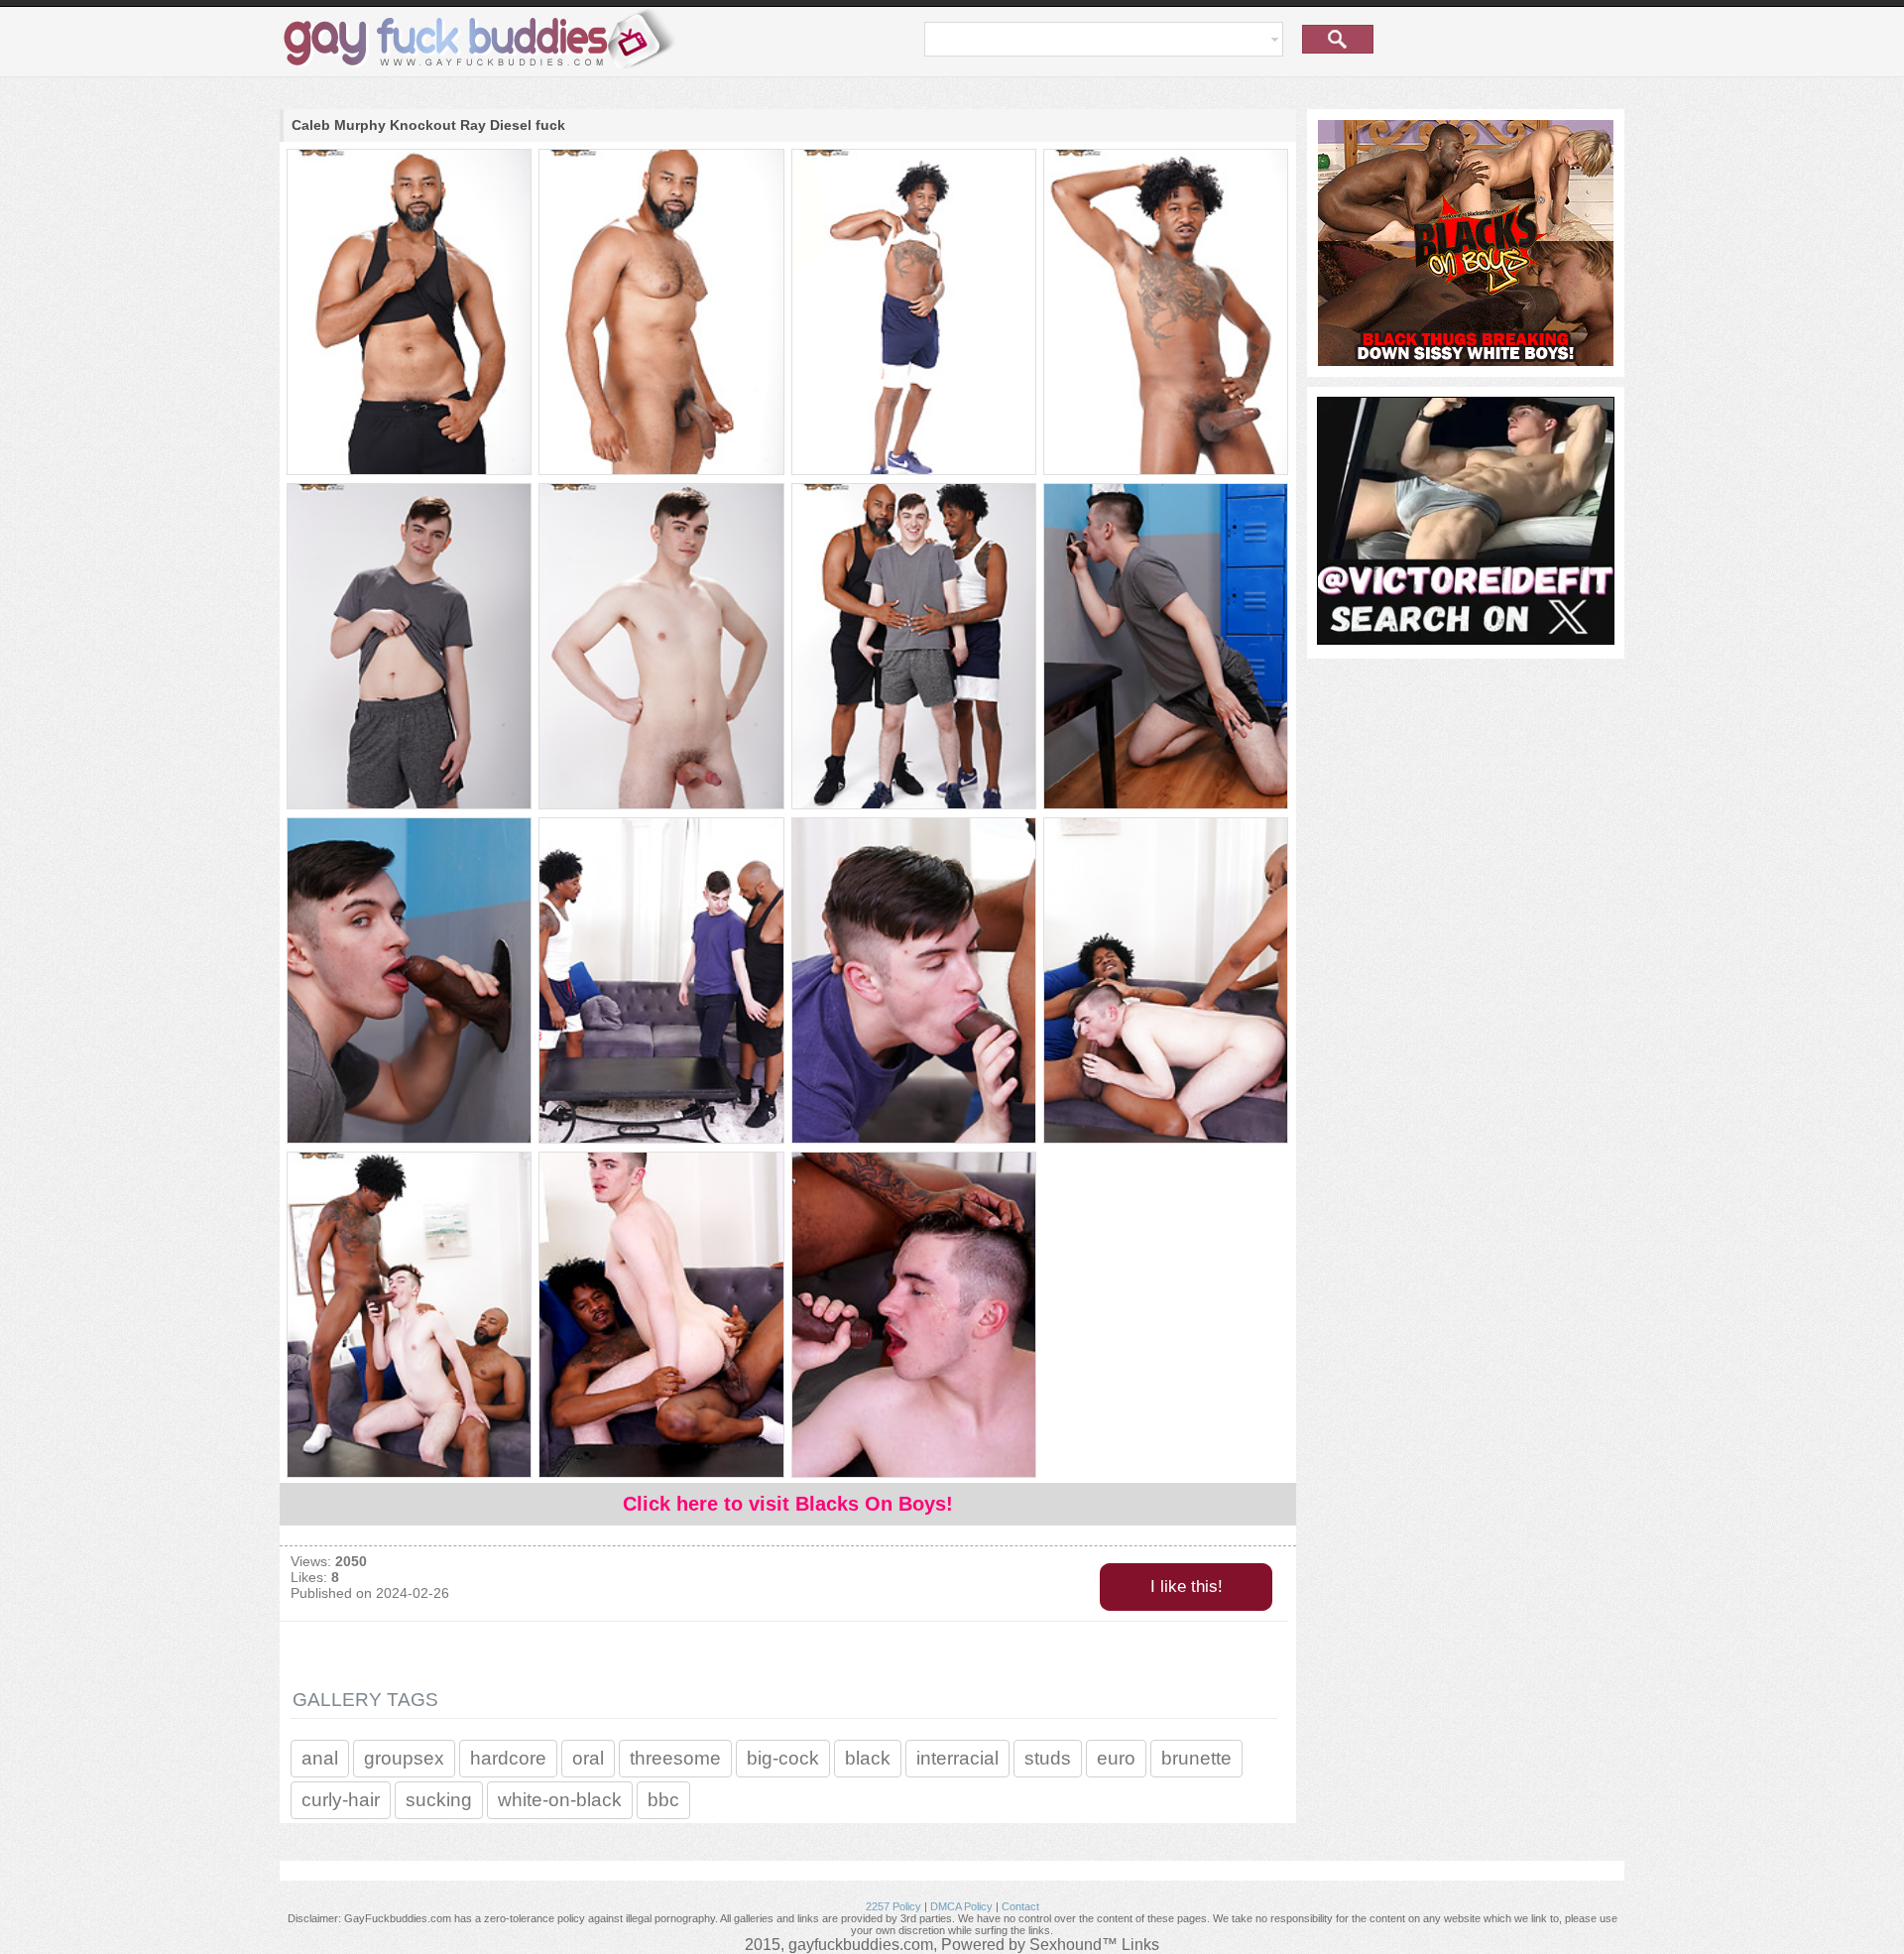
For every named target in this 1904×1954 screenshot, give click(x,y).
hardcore (508, 1758)
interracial (957, 1758)
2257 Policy (893, 1906)
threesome (675, 1758)
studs (1048, 1758)
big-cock (783, 1758)
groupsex (404, 1758)
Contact (1020, 1906)
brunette (1196, 1758)
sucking (439, 1800)
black (868, 1758)
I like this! (1187, 1587)
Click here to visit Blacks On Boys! (788, 1504)
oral (588, 1758)
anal (320, 1758)
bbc (663, 1800)
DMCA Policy (961, 1906)
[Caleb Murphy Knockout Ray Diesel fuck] (408, 313)
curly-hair (341, 1800)
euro (1116, 1758)
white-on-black (560, 1800)
